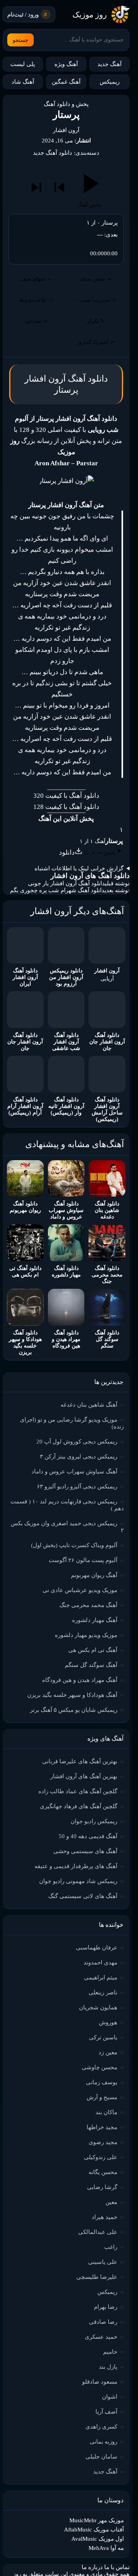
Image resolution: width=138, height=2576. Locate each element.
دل (63, 672)
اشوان (110, 2397)
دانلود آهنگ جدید (53, 153)
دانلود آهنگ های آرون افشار (90, 876)
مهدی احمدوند (100, 1963)
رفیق (68, 516)
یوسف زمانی (102, 2082)
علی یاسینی (103, 2262)
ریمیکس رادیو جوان (94, 1821)
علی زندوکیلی (101, 2157)
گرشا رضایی (102, 2187)
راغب (111, 2247)
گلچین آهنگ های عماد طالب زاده (78, 1791)
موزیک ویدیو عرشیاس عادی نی (80, 1590)
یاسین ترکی (103, 2037)
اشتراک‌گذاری (96, 342)
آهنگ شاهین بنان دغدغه (89, 1405)
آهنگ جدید (109, 64)
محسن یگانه (103, 2172)
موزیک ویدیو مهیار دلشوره (86, 1635)
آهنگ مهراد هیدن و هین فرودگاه (80, 1680)
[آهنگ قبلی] (59, 187)
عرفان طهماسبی (97, 1948)
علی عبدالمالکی (98, 2232)
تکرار (96, 321)
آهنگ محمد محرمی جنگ (88, 1605)
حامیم (110, 2352)
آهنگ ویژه (66, 64)
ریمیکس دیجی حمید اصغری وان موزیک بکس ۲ (67, 1527)
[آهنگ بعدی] (36, 187)
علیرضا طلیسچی (97, 2277)
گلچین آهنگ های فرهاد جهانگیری (79, 1806)
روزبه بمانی (103, 2442)
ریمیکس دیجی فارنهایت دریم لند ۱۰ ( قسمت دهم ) (67, 1505)
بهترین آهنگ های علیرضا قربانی (80, 1761)
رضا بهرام (106, 2307)
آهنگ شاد (23, 82)
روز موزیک (90, 15)
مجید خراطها (102, 2127)
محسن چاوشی (99, 2067)
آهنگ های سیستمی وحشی (85, 1851)
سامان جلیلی (101, 2457)
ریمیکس (110, 82)
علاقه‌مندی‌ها (36, 300)
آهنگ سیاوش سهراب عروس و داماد (74, 1472)
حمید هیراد (104, 2217)
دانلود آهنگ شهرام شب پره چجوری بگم (57, 890)
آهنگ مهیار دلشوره (95, 1620)
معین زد (108, 2052)
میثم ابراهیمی (101, 1977)
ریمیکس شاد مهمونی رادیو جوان (78, 1881)
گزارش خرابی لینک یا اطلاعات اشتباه (79, 868)
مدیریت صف (96, 300)
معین (111, 2202)
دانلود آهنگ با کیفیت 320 (66, 796)
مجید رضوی (103, 2142)
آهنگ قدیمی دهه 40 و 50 (88, 1836)
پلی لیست (23, 64)
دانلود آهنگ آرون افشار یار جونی (67, 883)
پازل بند (108, 2367)
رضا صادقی (103, 2322)
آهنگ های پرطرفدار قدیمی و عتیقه (76, 1866)
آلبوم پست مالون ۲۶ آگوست (83, 1560)
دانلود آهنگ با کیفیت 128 (66, 807)
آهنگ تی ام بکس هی (93, 1650)
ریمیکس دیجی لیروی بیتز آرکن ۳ (79, 1457)
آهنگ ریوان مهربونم (94, 1575)
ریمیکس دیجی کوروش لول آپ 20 (77, 1442)
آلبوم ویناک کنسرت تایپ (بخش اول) (74, 1545)
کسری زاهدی (101, 2427)
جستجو (21, 40)
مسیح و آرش (102, 2097)
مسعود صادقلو (100, 2382)
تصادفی (36, 321)
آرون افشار (66, 130)
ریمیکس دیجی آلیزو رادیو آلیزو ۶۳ (77, 1486)
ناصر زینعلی (103, 1992)
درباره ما (92, 2567)
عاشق (87, 583)
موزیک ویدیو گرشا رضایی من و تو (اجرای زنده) (72, 1423)
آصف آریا (106, 2412)
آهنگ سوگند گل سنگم (91, 1665)
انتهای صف (36, 279)
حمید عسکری (101, 2337)
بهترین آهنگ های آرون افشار (84, 1776)
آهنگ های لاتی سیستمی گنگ (83, 1896)
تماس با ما (117, 2567)
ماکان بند (106, 2112)
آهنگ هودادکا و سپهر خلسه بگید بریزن (72, 1695)
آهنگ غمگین (66, 82)
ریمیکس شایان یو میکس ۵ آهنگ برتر (74, 1710)
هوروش (108, 2022)
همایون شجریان (98, 2007)
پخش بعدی (96, 279)
